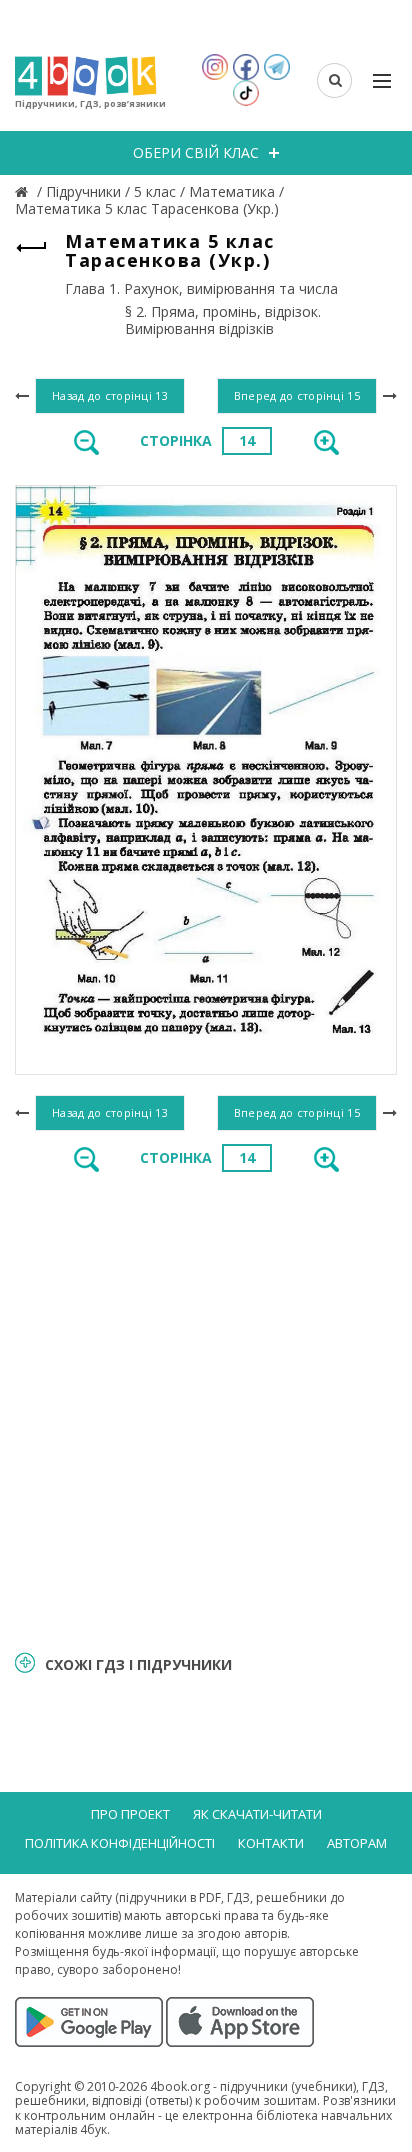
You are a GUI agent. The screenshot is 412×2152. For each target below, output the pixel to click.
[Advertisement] (206, 1409)
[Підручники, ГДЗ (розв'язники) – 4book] (24, 191)
